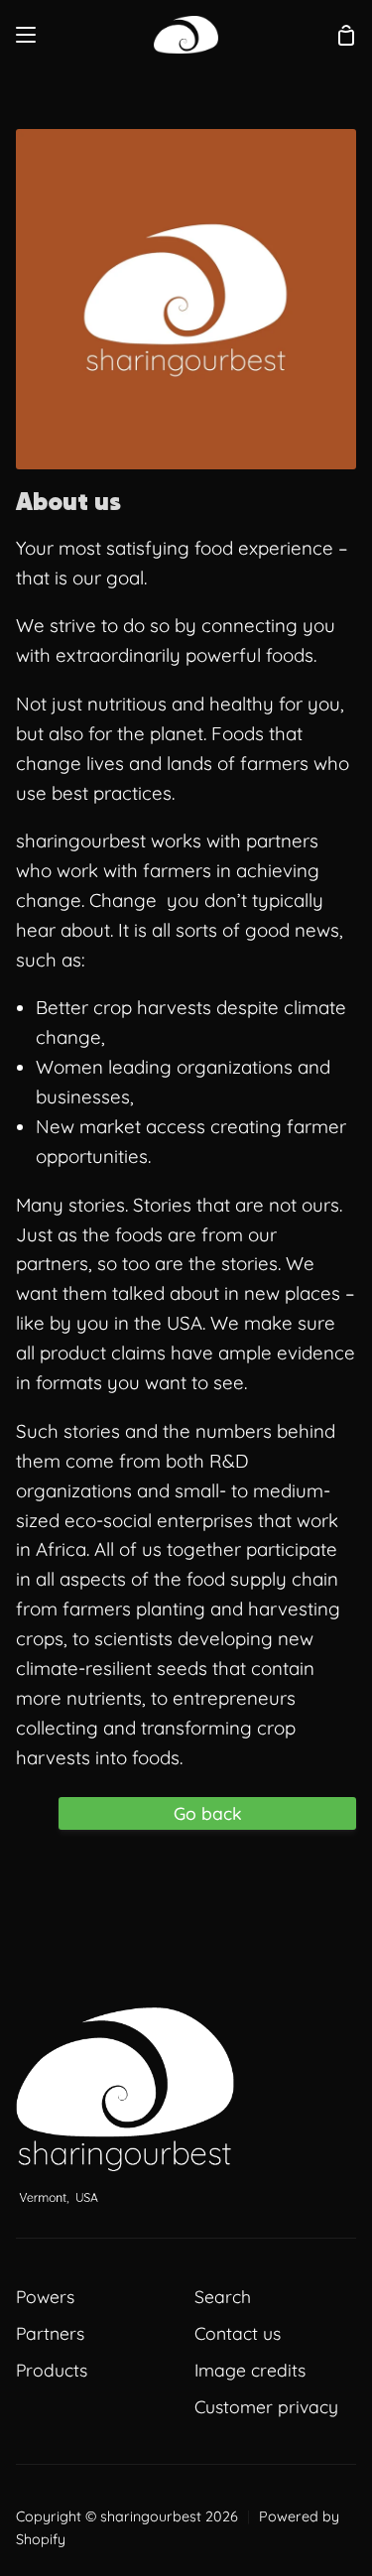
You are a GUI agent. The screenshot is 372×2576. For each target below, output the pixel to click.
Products (52, 2370)
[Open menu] (27, 35)
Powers (45, 2296)
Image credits (250, 2370)
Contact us (238, 2333)
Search (223, 2296)
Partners (50, 2333)
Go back (208, 1813)
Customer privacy (266, 2406)
